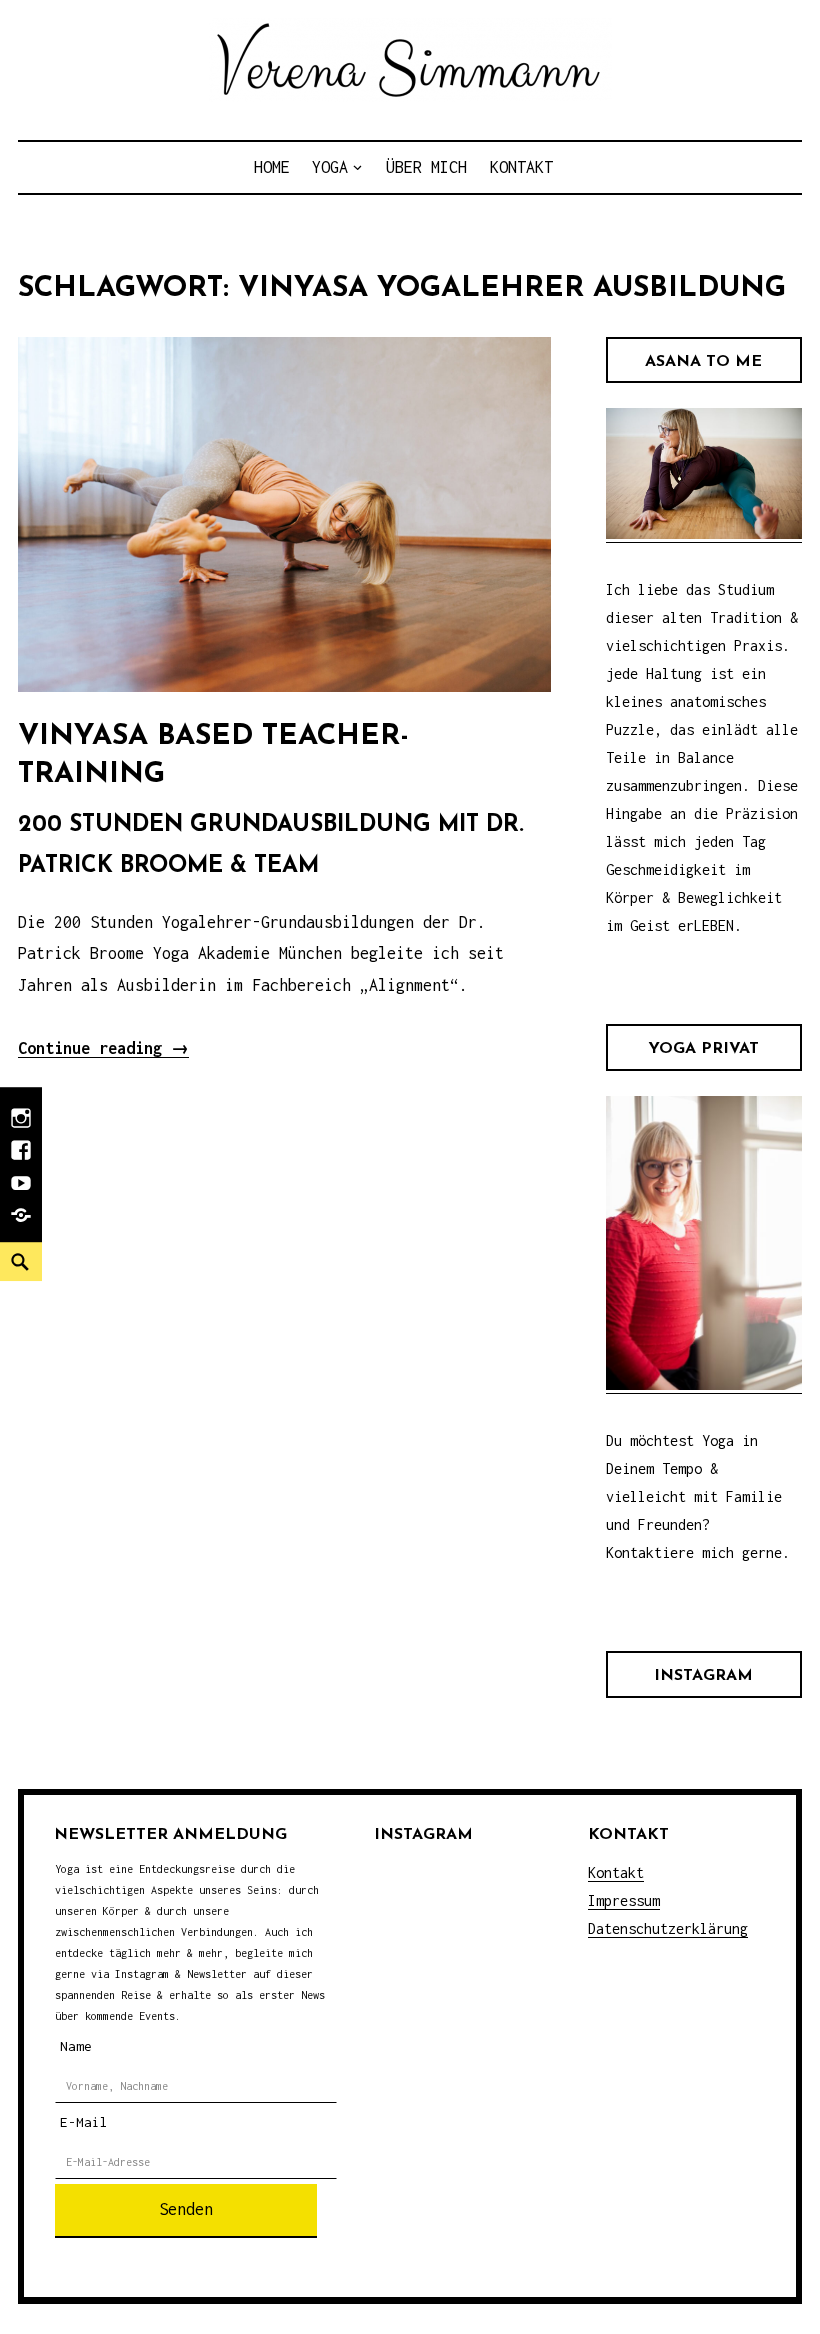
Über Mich (426, 167)
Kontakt (521, 167)
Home (272, 167)
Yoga (330, 167)
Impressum (624, 1900)
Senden (186, 2209)
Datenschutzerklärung (668, 1928)
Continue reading (103, 1048)
